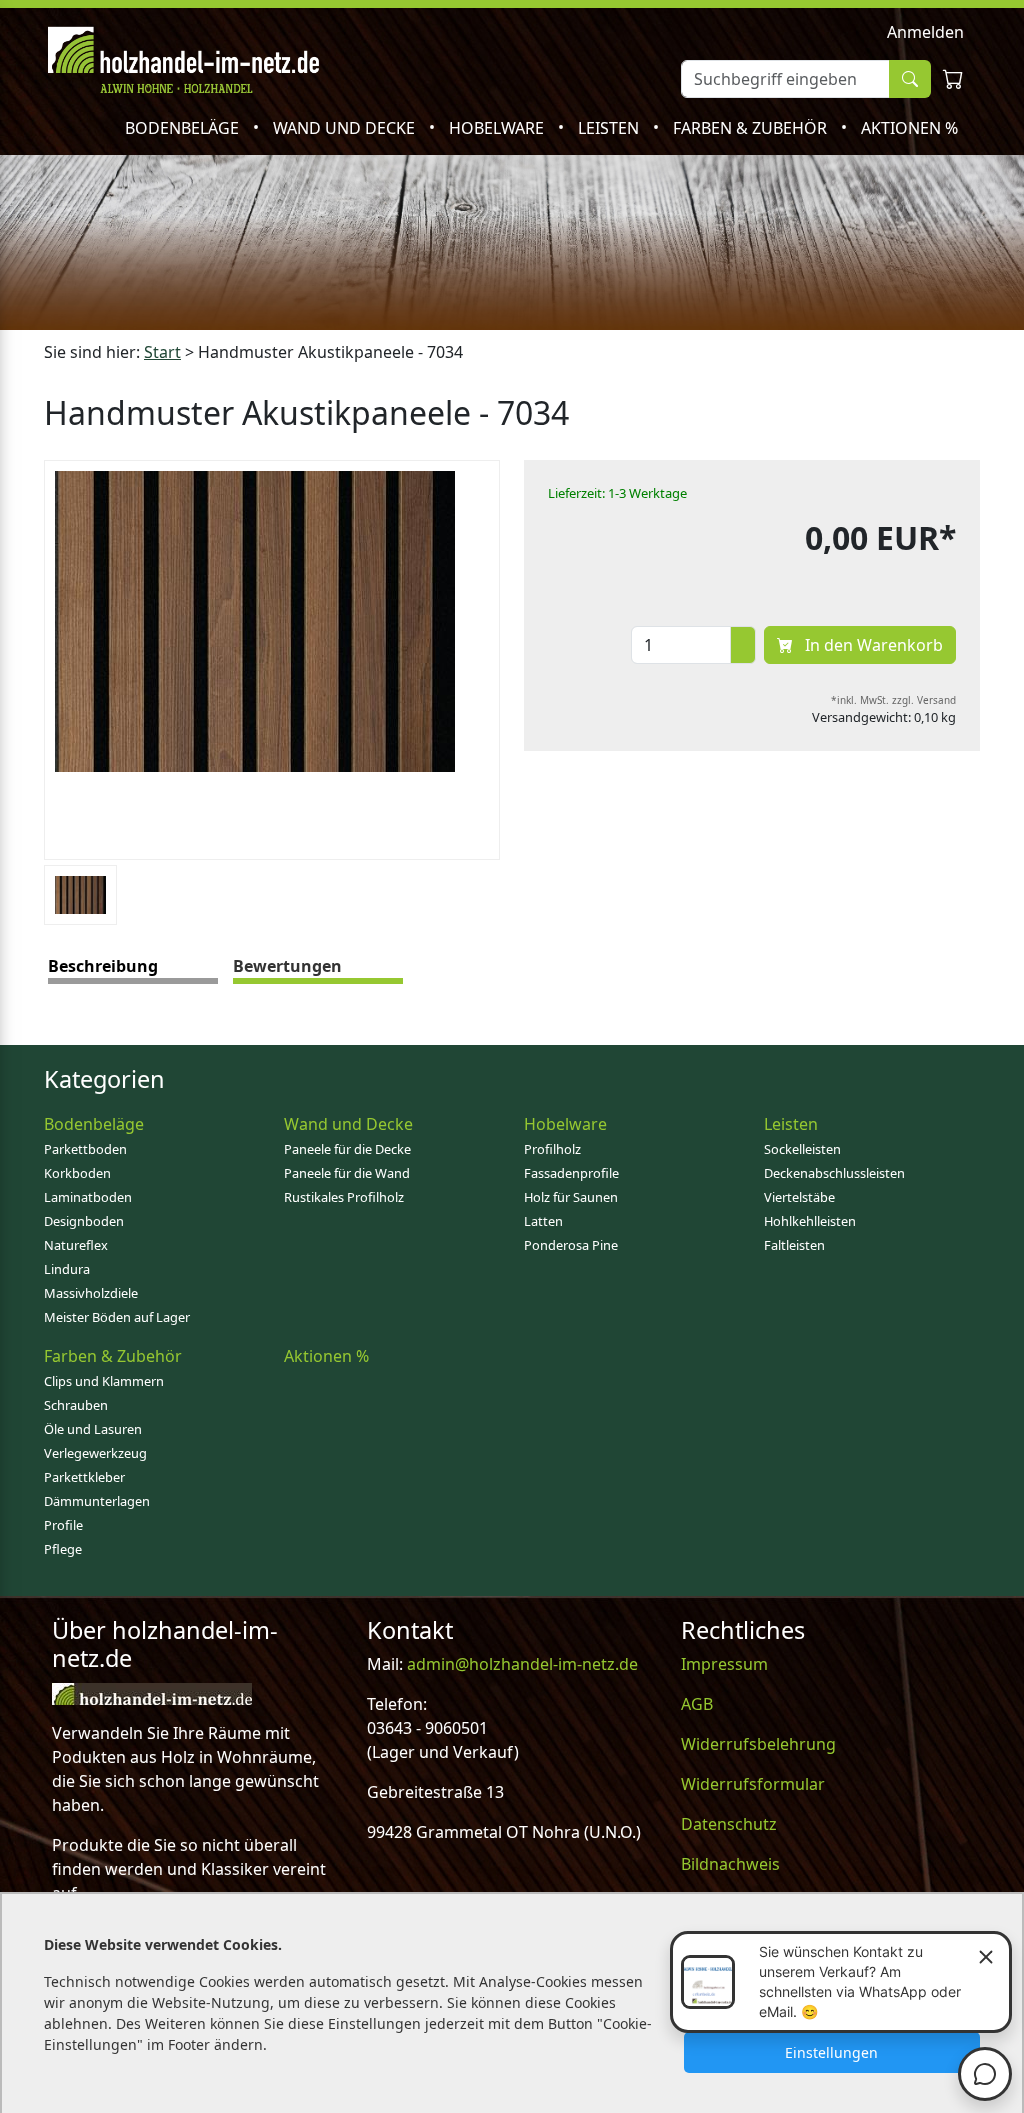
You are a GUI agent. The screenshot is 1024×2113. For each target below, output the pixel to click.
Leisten (610, 128)
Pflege (63, 1549)
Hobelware (498, 128)
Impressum (724, 1664)
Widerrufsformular (753, 1784)
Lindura (67, 1269)
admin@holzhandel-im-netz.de (522, 1664)
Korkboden (77, 1173)
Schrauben (76, 1405)
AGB (697, 1704)
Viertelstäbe (799, 1197)
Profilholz (552, 1149)
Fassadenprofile (571, 1173)
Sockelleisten (802, 1149)
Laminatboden (88, 1197)
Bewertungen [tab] (287, 966)
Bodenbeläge (184, 128)
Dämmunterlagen (97, 1501)
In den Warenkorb (872, 645)
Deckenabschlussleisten (834, 1173)
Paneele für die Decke (347, 1149)
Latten (543, 1221)
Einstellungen (831, 2052)
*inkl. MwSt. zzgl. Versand (893, 700)
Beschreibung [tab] (103, 966)
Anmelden (925, 32)
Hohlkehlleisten (810, 1221)
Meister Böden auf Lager (117, 1317)
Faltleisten (794, 1245)
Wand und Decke (346, 128)
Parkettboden (85, 1149)
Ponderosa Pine (571, 1245)
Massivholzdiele (91, 1293)
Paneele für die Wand (347, 1173)
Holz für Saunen (571, 1197)
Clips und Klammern (104, 1381)
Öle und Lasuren (93, 1429)
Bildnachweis (730, 1864)
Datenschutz (729, 1824)
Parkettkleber (84, 1477)
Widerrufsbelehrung (758, 1744)
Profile (63, 1525)
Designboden (84, 1221)
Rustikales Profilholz (344, 1197)
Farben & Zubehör (752, 128)
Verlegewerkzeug (95, 1453)
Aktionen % (909, 128)
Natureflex (76, 1245)
